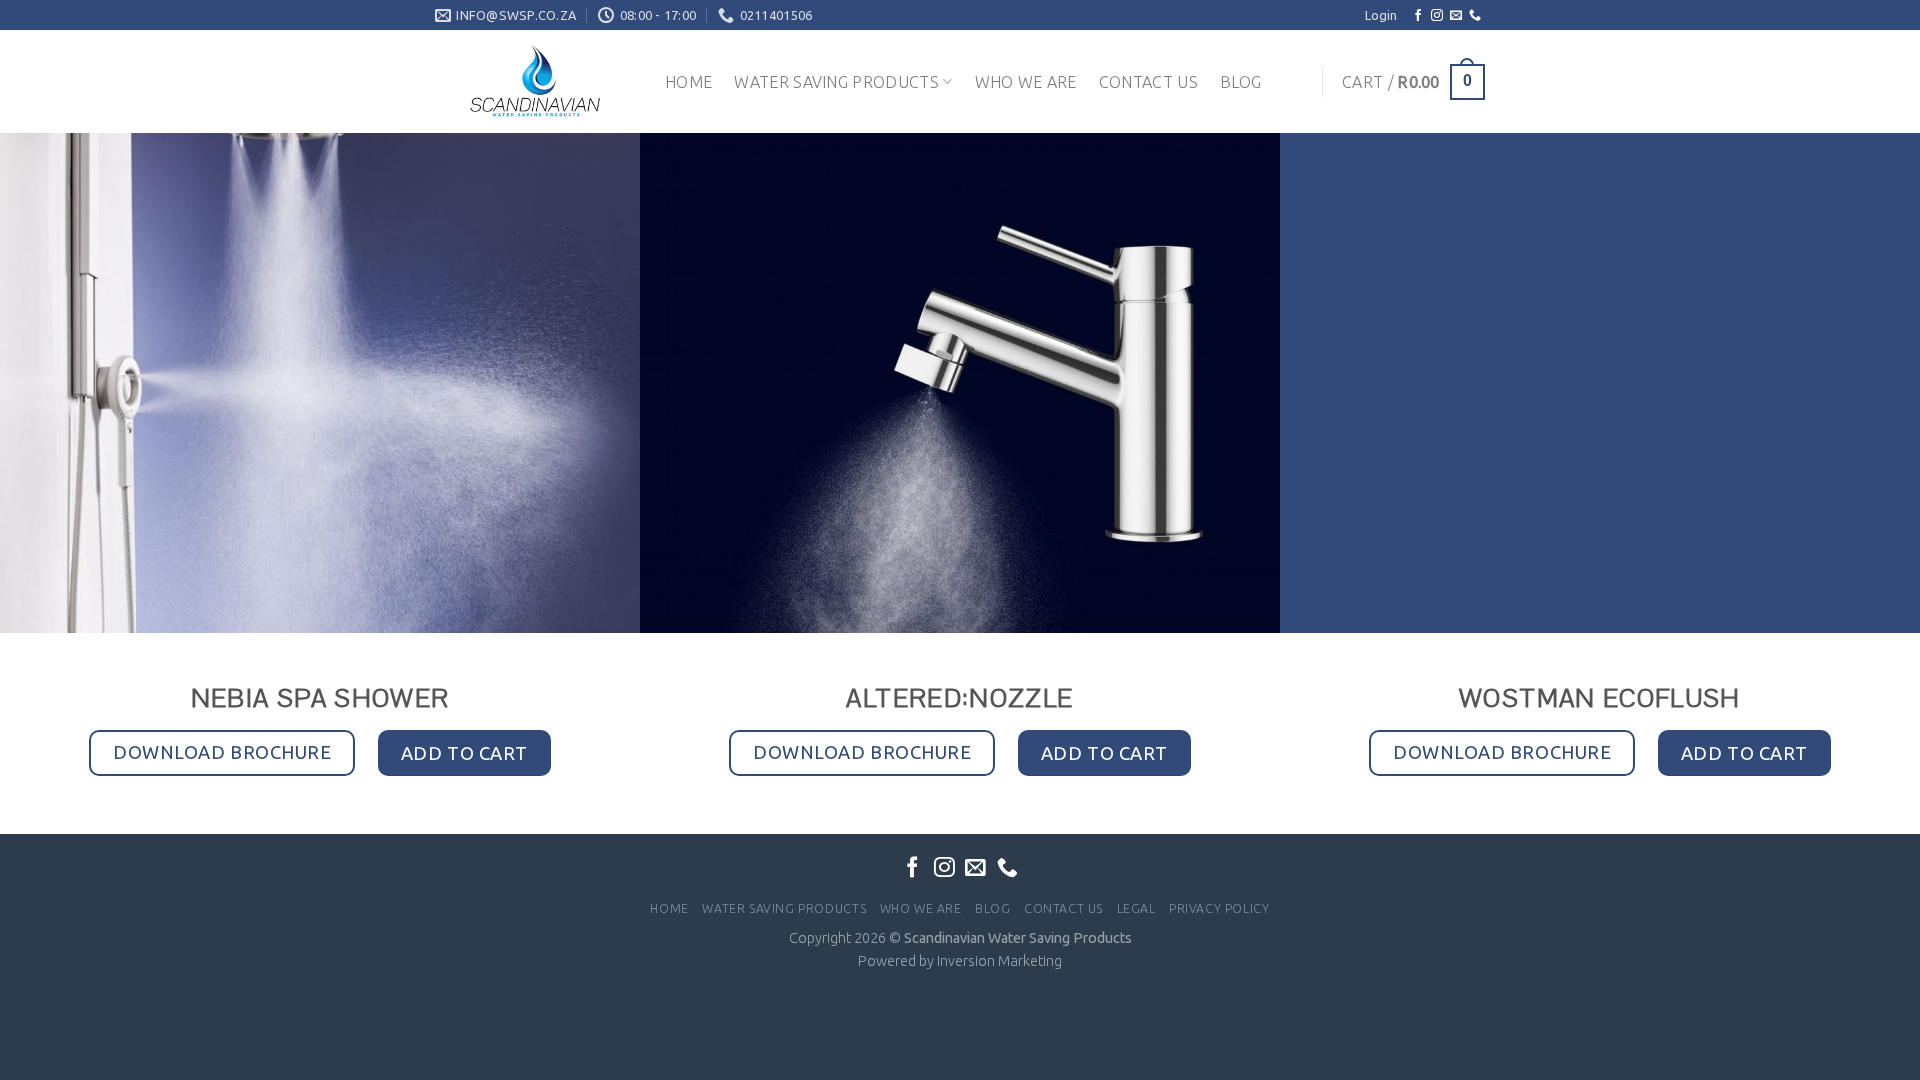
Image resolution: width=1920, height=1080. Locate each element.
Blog (1240, 82)
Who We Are (1026, 82)
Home (688, 82)
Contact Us (1148, 82)
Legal (1136, 908)
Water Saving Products (836, 82)
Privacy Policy (1219, 908)
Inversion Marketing (999, 961)
